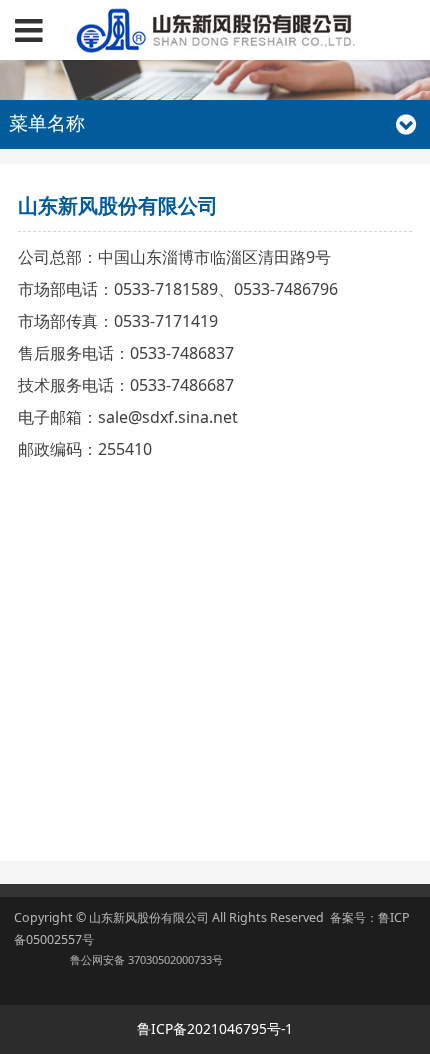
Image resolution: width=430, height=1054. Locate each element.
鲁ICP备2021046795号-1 (215, 1028)
